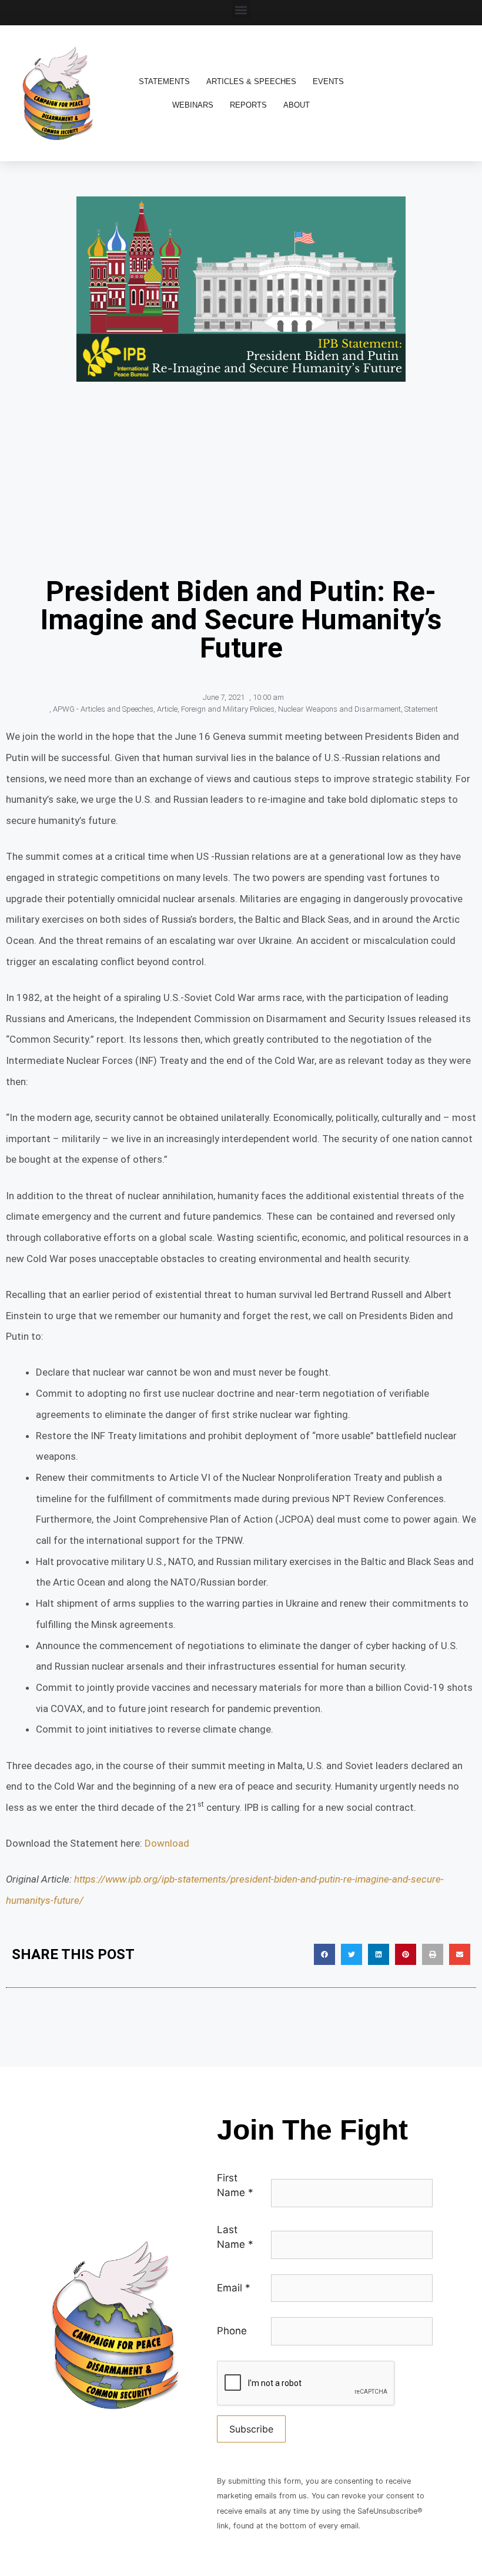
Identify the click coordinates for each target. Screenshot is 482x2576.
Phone (232, 2331)
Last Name (235, 2237)
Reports (248, 105)
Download (167, 1843)
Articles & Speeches (251, 81)
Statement (421, 709)
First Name (235, 2185)
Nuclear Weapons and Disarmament (339, 709)
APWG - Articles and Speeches (103, 709)
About (297, 105)
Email (234, 2288)
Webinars (193, 105)
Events (328, 81)
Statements (164, 81)
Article (167, 709)
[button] (241, 10)
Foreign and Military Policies (228, 709)
